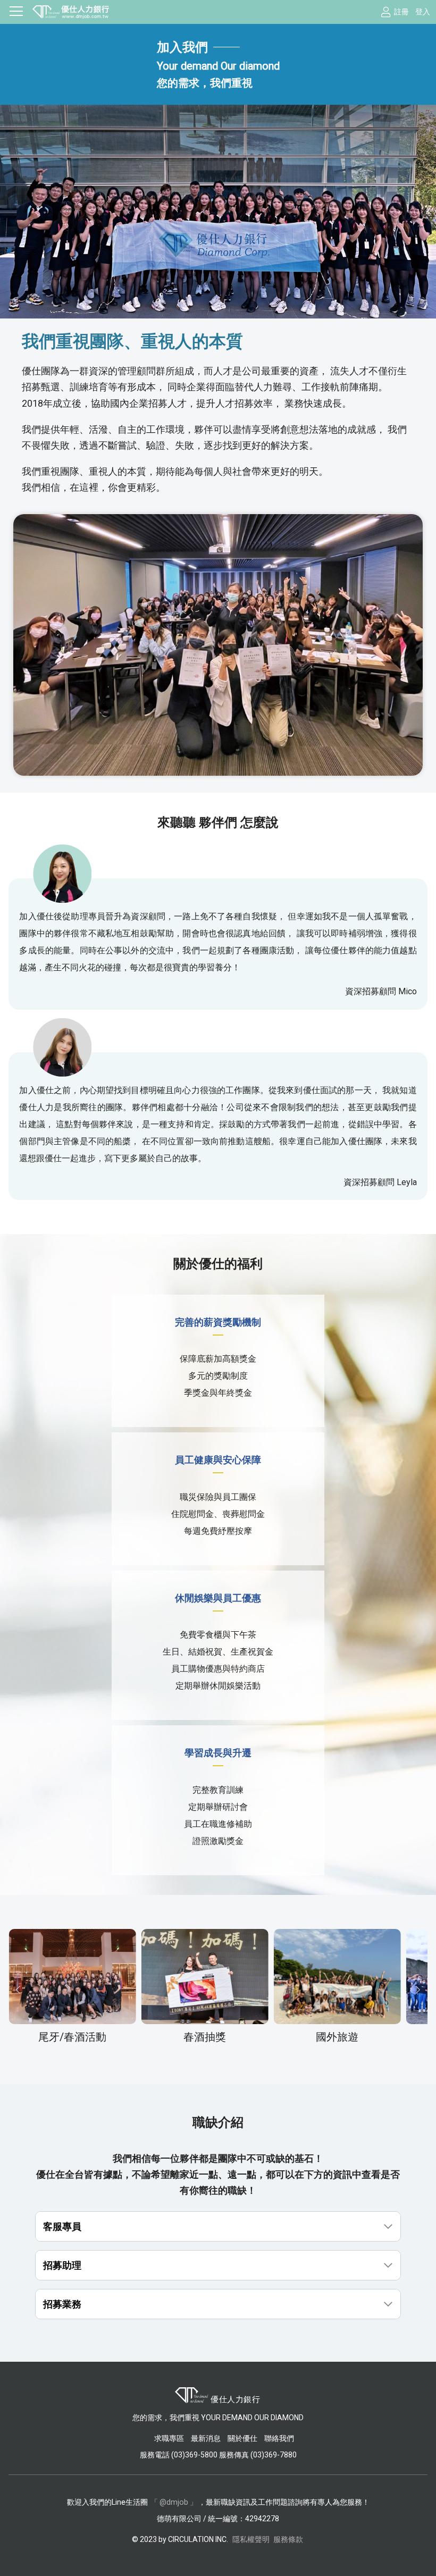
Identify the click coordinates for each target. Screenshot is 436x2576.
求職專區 (170, 2438)
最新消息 (206, 2438)
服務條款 (288, 2539)
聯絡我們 (279, 2438)
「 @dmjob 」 (174, 2502)
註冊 (401, 12)
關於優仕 (242, 2438)
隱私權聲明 (251, 2539)
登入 (423, 12)
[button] (18, 1990)
